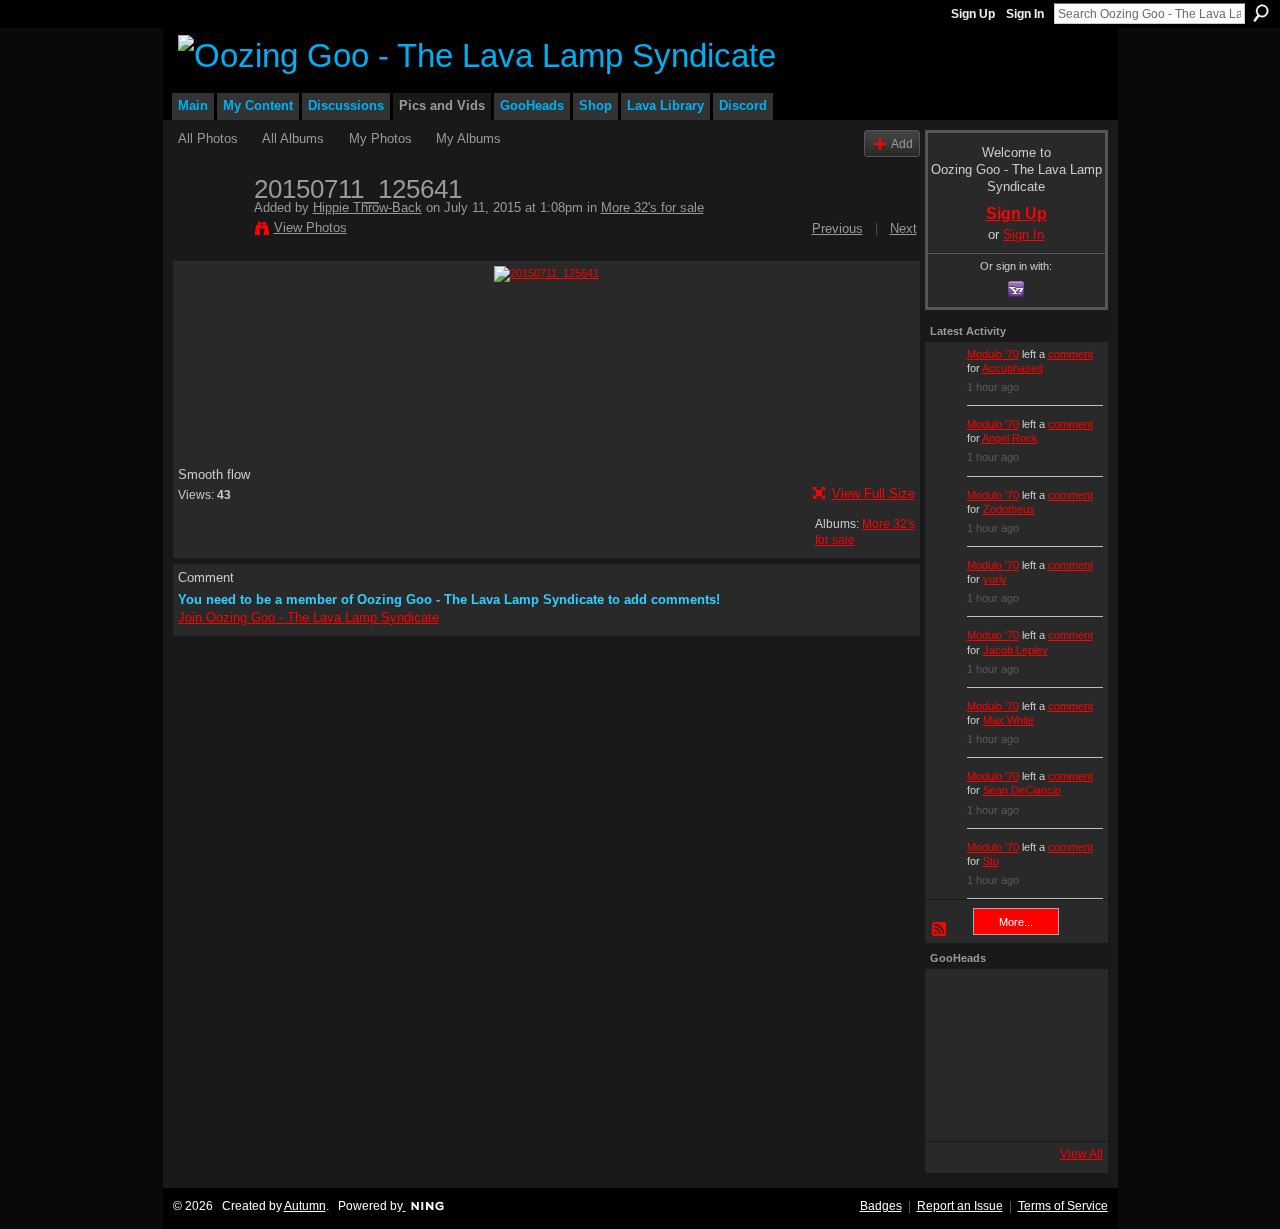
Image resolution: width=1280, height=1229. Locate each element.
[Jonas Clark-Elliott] (957, 1055)
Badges (881, 1206)
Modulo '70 (993, 354)
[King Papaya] (957, 1001)
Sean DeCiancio (1022, 790)
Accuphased (1012, 368)
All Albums (293, 138)
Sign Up (973, 14)
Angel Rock (1010, 438)
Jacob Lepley (1015, 650)
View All (1081, 1154)
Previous (837, 228)
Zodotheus (1009, 509)
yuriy (995, 579)
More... (1016, 922)
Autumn (305, 1206)
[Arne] (1011, 1109)
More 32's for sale (652, 207)
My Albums (468, 138)
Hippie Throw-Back (367, 207)
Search (1261, 13)
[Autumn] (957, 1109)
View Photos (310, 227)
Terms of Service (1063, 1206)
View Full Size (873, 493)
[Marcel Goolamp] (1065, 1109)
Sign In (1025, 14)
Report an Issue (960, 1206)
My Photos (380, 138)
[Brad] (1065, 1055)
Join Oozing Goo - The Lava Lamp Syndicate (308, 617)
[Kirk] (1011, 1055)
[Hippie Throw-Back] (210, 231)
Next (903, 228)
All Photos (208, 138)
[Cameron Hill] (1011, 1001)
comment (1070, 354)
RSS (940, 930)
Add (902, 143)
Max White (1008, 720)
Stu (991, 861)
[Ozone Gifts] (1065, 1001)
